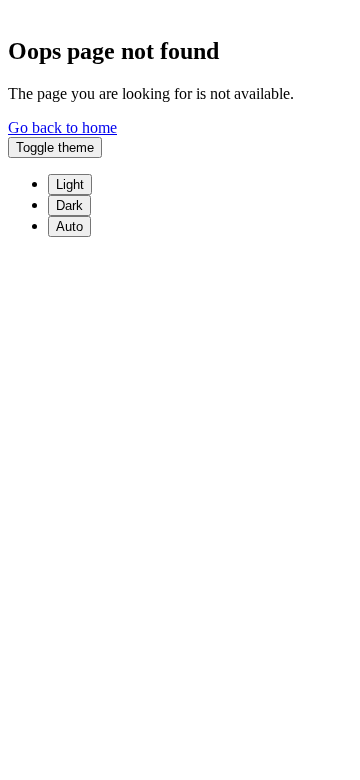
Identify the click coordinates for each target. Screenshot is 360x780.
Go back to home (62, 127)
